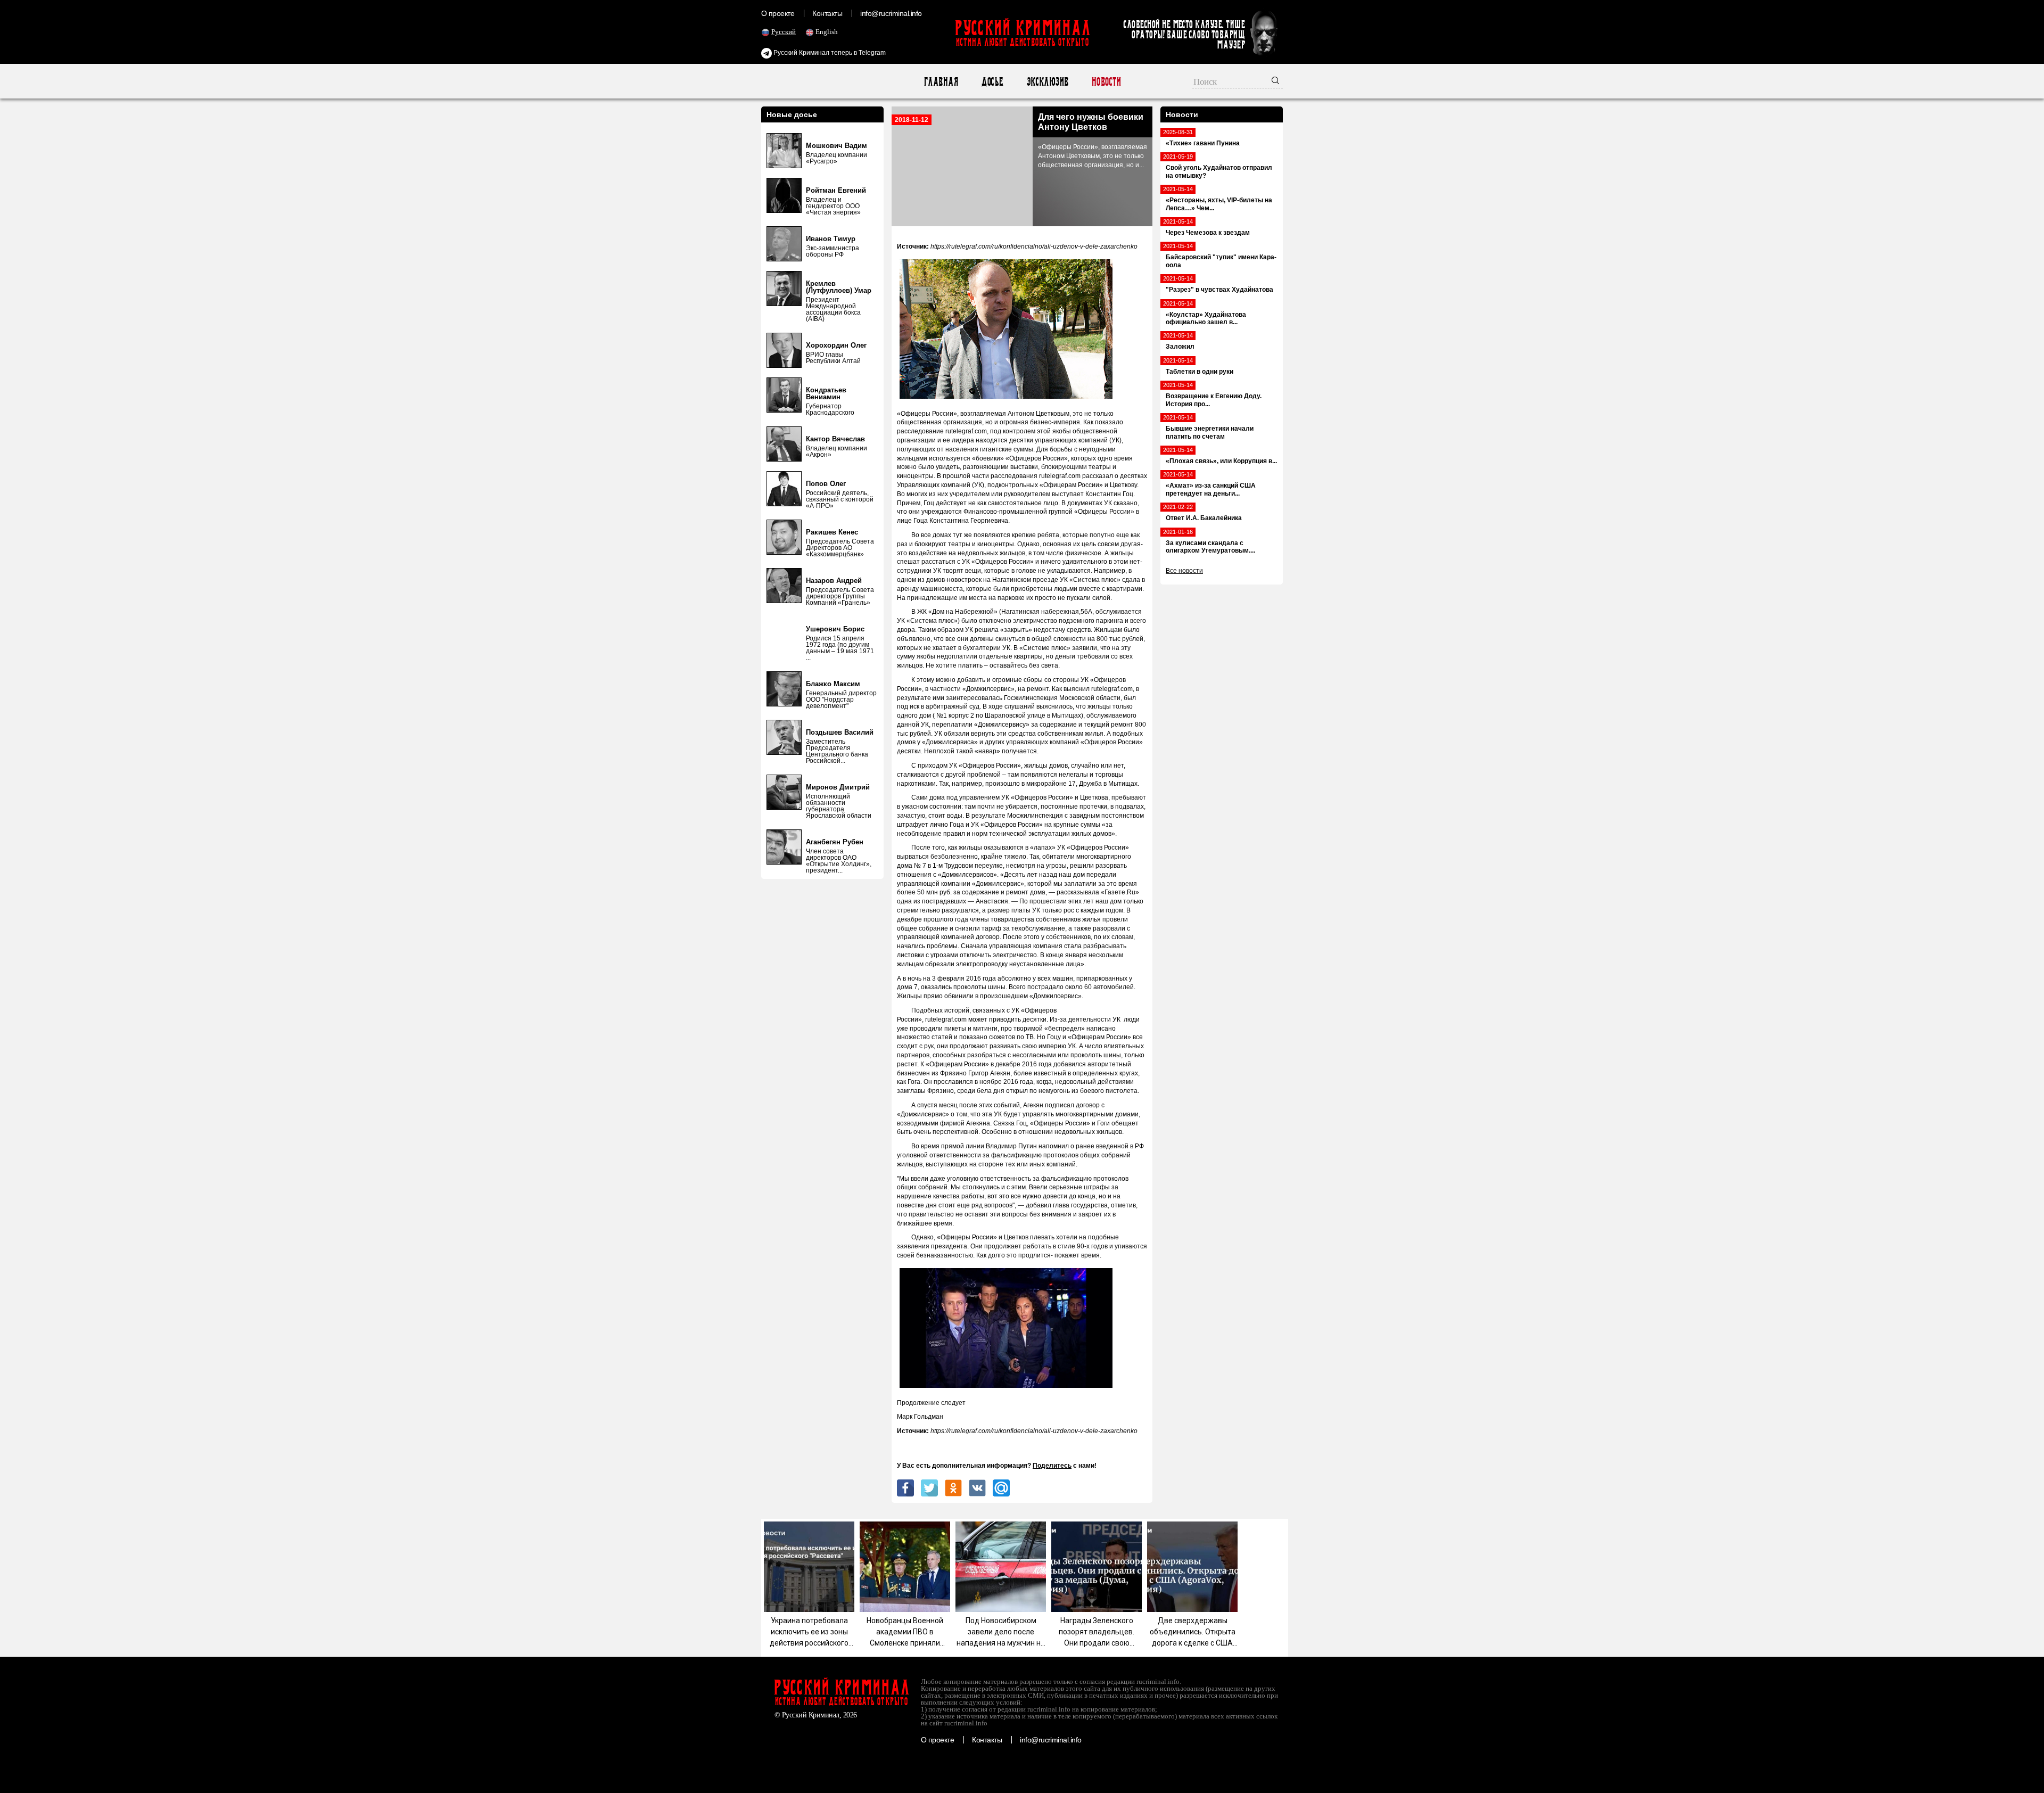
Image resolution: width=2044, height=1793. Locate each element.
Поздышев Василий (840, 732)
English (827, 32)
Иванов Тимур (831, 239)
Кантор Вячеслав (835, 439)
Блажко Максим (833, 684)
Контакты (827, 13)
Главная (941, 82)
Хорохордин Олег (836, 345)
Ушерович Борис (835, 629)
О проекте (778, 13)
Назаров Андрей (834, 581)
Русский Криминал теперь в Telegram (829, 53)
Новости (1106, 82)
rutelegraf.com (1112, 689)
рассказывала (1078, 892)
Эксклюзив (1047, 82)
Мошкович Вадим (836, 146)
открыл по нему (1030, 1091)
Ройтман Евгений (836, 190)
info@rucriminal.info (891, 13)
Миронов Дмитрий (838, 787)
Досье (992, 82)
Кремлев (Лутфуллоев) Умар (839, 287)
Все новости (1184, 571)
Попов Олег (826, 484)
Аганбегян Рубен (835, 842)
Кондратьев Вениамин (826, 393)
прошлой (957, 476)
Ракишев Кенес (832, 532)
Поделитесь (1052, 1466)
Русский (784, 32)
